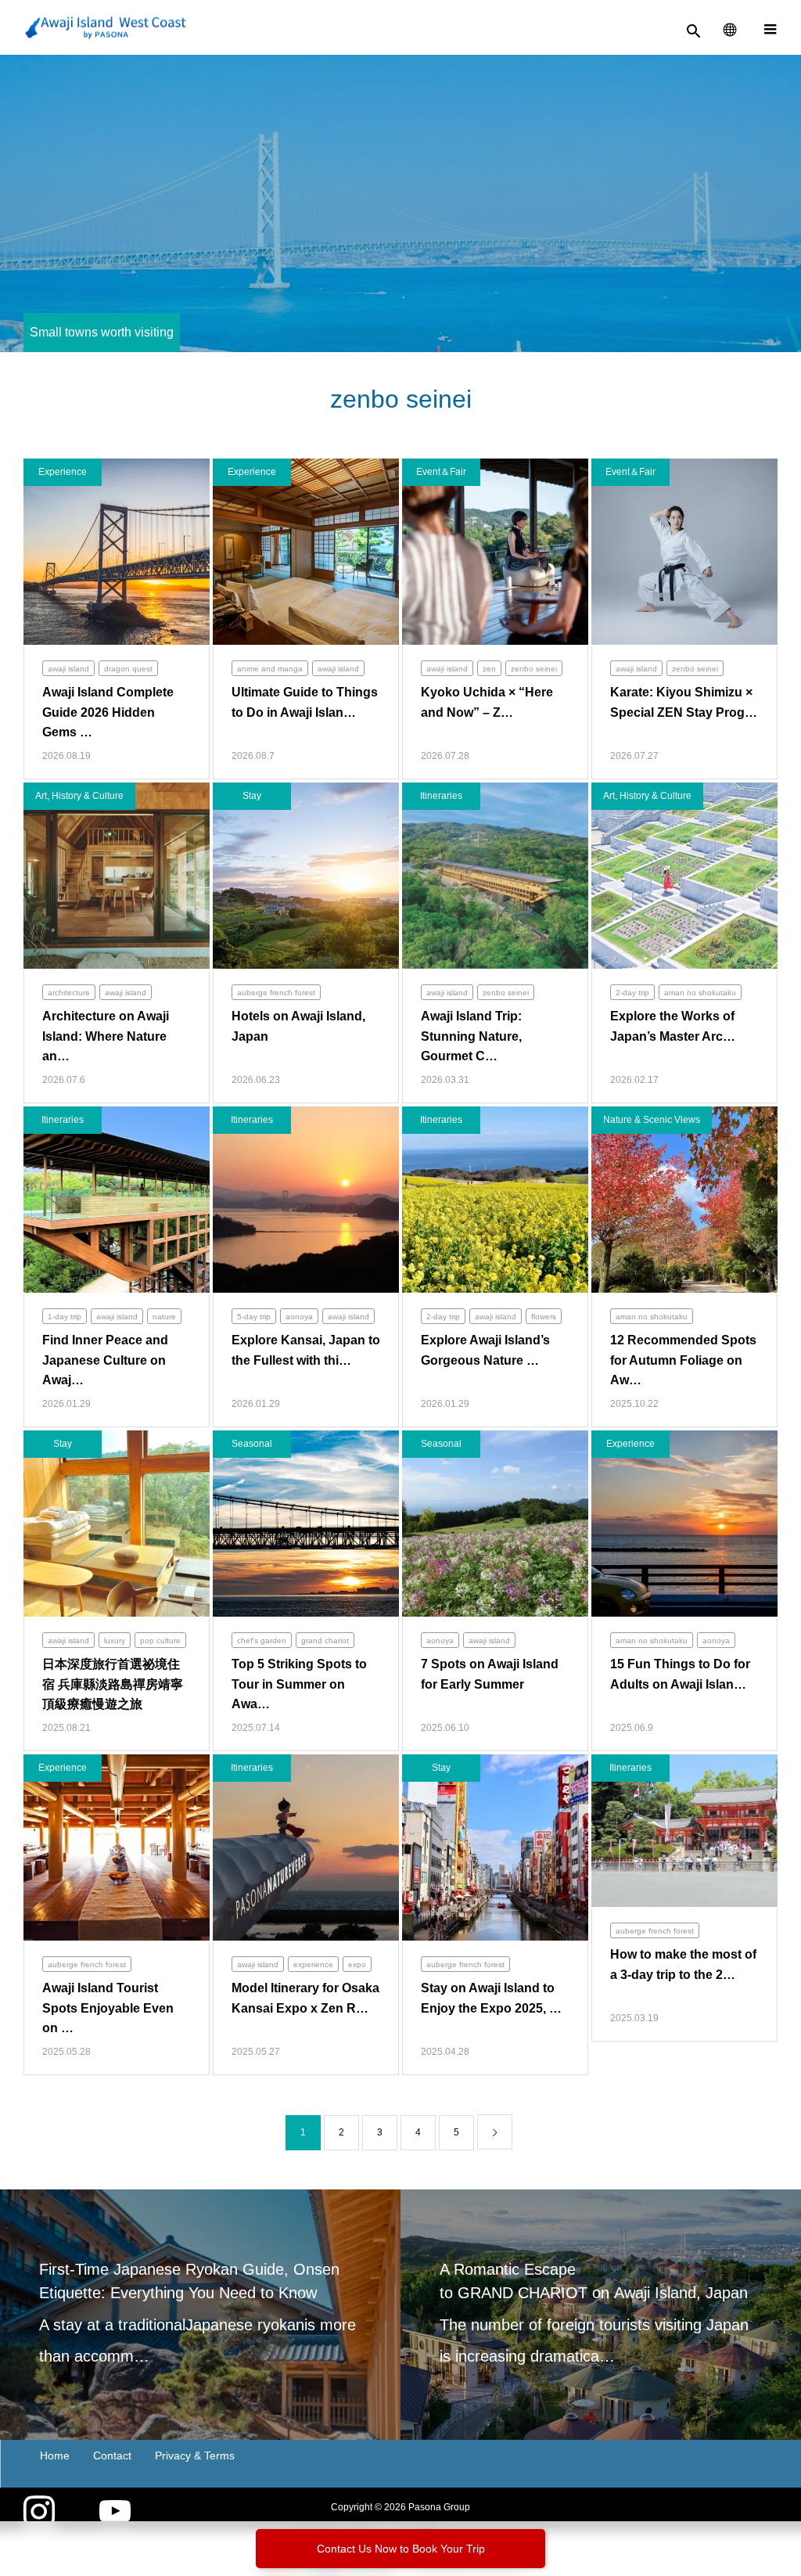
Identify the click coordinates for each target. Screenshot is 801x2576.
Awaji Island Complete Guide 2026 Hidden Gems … (108, 712)
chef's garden (262, 1641)
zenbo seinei (534, 669)
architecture (69, 993)
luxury (115, 1641)
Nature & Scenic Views (652, 1120)
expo (357, 1964)
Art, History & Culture (79, 796)
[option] (200, 2315)
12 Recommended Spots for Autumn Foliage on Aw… (683, 1360)
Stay (252, 796)
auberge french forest (276, 993)
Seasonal (252, 1444)
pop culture (160, 1641)
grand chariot (325, 1641)
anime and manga (270, 669)
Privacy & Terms (195, 2455)
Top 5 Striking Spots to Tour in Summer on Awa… (299, 1684)
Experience (63, 472)
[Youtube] (115, 2513)
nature (164, 1317)
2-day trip (632, 993)
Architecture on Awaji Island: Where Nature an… (106, 1036)
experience (313, 1964)
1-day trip (65, 1317)
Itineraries (441, 796)
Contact (112, 2455)
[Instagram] (39, 2513)
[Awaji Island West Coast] (106, 28)
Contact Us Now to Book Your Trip (401, 2549)
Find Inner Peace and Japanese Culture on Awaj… (105, 1360)
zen (489, 669)
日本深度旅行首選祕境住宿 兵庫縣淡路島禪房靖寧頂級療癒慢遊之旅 (113, 1684)
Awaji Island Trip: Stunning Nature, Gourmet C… (471, 1036)
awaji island (68, 669)
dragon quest (128, 669)
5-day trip (254, 1317)
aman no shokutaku (700, 993)
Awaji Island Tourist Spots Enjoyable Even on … (108, 2008)
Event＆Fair (441, 472)
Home (55, 2455)
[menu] (770, 27)
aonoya (299, 1317)
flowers (544, 1317)
